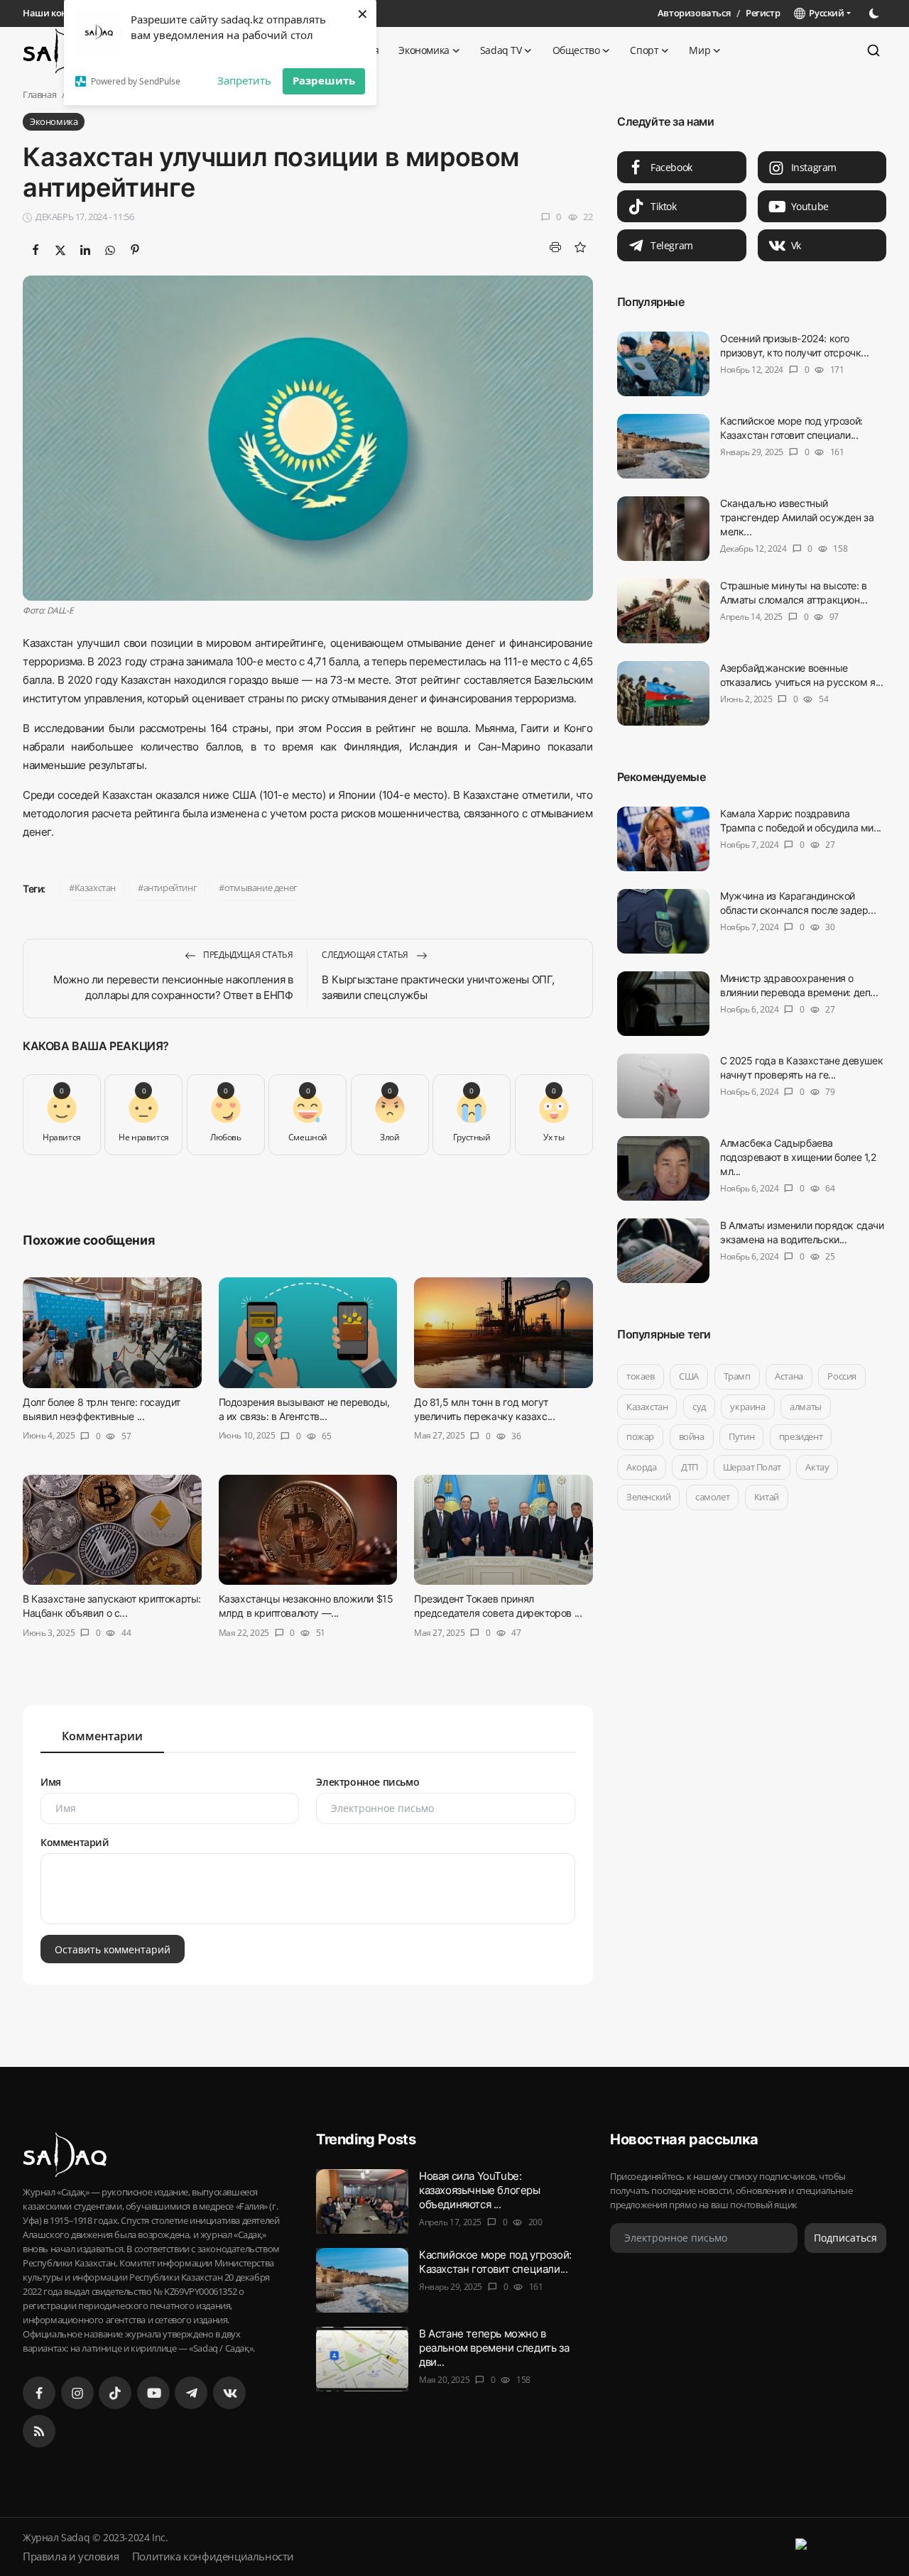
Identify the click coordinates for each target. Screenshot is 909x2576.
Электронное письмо (368, 1782)
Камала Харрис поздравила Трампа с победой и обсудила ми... (801, 820)
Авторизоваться (694, 13)
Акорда (642, 1467)
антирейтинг (170, 888)
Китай (766, 1497)
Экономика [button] (424, 50)
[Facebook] (39, 2393)
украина (747, 1407)
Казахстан (95, 888)
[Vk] (229, 2393)
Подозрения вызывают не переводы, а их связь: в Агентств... (304, 1409)
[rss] (39, 2431)
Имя (51, 1782)
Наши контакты (58, 13)
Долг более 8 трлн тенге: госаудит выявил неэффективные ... (102, 1409)
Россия (842, 1376)
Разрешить (324, 80)
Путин (741, 1436)
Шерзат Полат (751, 1467)
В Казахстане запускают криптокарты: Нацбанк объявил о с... (112, 1606)
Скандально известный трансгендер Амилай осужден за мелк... (797, 517)
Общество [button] (576, 50)
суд (699, 1407)
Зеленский (648, 1497)
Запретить (244, 80)
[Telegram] (191, 2393)
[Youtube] (153, 2393)
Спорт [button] (644, 50)
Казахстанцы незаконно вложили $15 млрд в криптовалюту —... (306, 1606)
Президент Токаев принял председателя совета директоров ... (498, 1606)
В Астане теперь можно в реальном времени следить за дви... (494, 2348)
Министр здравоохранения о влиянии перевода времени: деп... (799, 985)
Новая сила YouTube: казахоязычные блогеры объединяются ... (480, 2190)
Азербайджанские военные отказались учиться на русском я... (801, 675)
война (691, 1436)
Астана (789, 1376)
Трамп (736, 1376)
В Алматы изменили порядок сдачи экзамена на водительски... (802, 1232)
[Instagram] (77, 2393)
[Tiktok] (115, 2393)
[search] (873, 50)
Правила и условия (71, 2556)
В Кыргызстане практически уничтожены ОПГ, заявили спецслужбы (438, 987)
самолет (712, 1497)
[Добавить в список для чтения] (581, 247)
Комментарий (75, 1842)
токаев (641, 1376)
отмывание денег (261, 888)
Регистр (763, 13)
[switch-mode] (876, 13)
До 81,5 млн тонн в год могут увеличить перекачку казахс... (484, 1409)
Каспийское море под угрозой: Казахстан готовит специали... (791, 428)
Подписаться (845, 2238)
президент (801, 1436)
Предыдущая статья (247, 955)
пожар (640, 1436)
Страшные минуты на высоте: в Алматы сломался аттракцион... (794, 593)
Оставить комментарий (113, 1949)
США (689, 1376)
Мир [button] (700, 50)
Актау (817, 1467)
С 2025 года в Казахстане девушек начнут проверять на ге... (801, 1068)
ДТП (690, 1467)
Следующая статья (366, 955)
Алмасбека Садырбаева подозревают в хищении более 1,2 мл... (798, 1157)
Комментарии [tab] (102, 1736)
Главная (39, 94)
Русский (824, 13)
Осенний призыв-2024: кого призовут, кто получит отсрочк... (794, 345)
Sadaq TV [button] (501, 50)
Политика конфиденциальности (213, 2556)
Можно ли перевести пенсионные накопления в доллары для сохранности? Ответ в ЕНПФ (173, 987)
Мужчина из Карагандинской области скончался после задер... (798, 903)
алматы (806, 1407)
